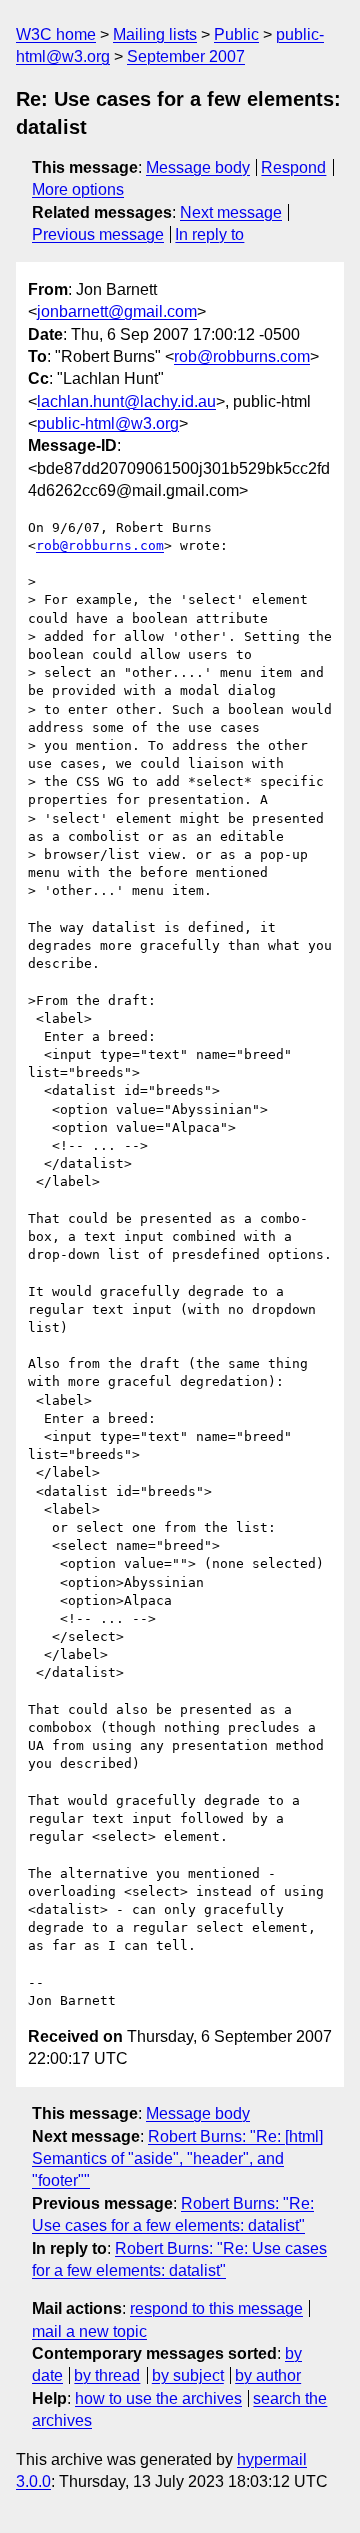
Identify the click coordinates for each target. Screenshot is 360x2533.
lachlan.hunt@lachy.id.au (126, 401)
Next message (231, 212)
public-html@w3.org (108, 423)
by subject (188, 2375)
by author (268, 2375)
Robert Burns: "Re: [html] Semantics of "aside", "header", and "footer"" (177, 2159)
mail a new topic (89, 2331)
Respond (293, 167)
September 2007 (186, 56)
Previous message (98, 234)
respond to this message (216, 2308)
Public (236, 34)
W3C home (56, 34)
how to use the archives (158, 2398)
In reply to (209, 234)
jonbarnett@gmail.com (117, 311)
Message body (198, 167)
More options (78, 189)
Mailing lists (155, 34)
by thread (107, 2375)
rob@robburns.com (242, 356)
